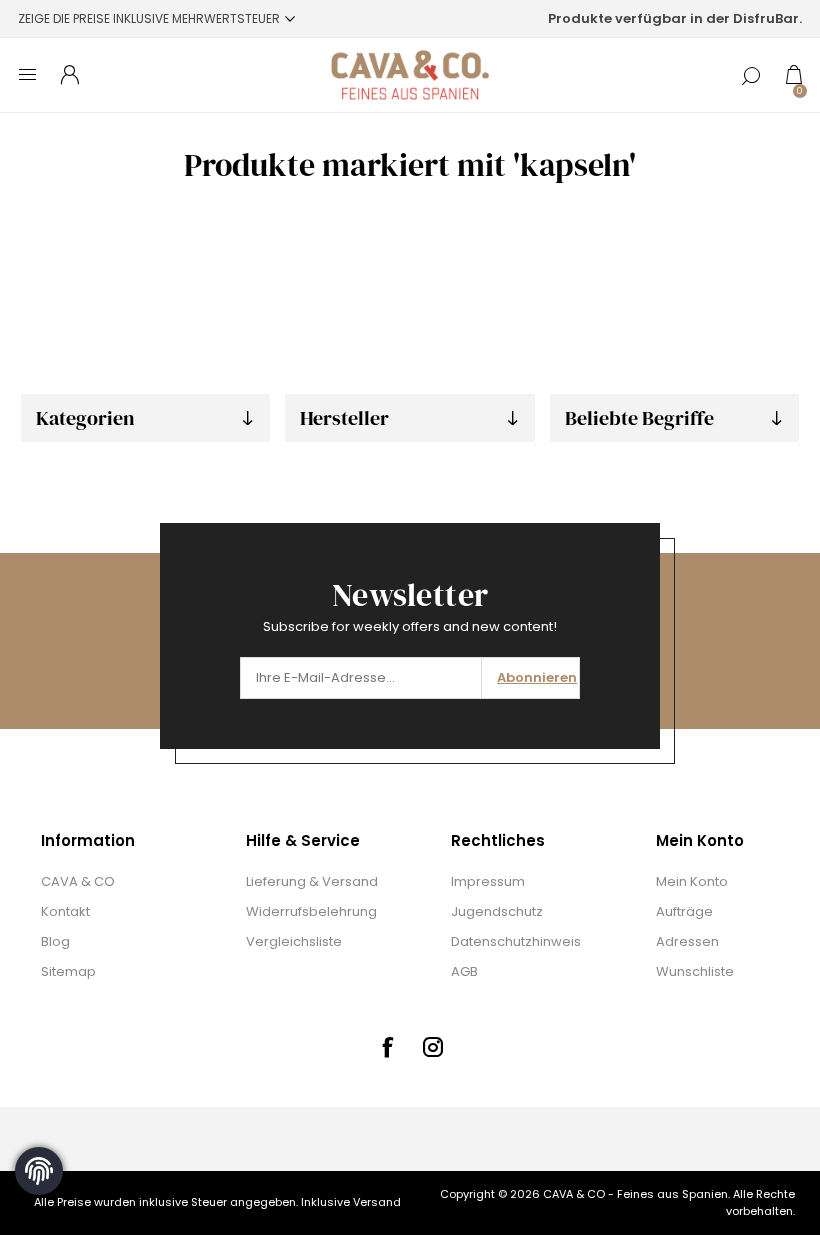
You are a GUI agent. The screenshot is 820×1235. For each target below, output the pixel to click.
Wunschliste (695, 971)
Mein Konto (692, 881)
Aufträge (684, 911)
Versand (377, 1202)
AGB (464, 971)
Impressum (488, 881)
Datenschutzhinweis (516, 941)
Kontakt (65, 911)
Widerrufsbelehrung (311, 911)
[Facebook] (387, 1047)
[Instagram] (433, 1047)
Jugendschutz (497, 911)
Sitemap (68, 971)
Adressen (687, 941)
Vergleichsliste (294, 941)
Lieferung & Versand (312, 881)
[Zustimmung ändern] (39, 1171)
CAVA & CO (78, 881)
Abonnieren (537, 677)
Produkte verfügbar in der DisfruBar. (675, 18)
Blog (55, 941)
